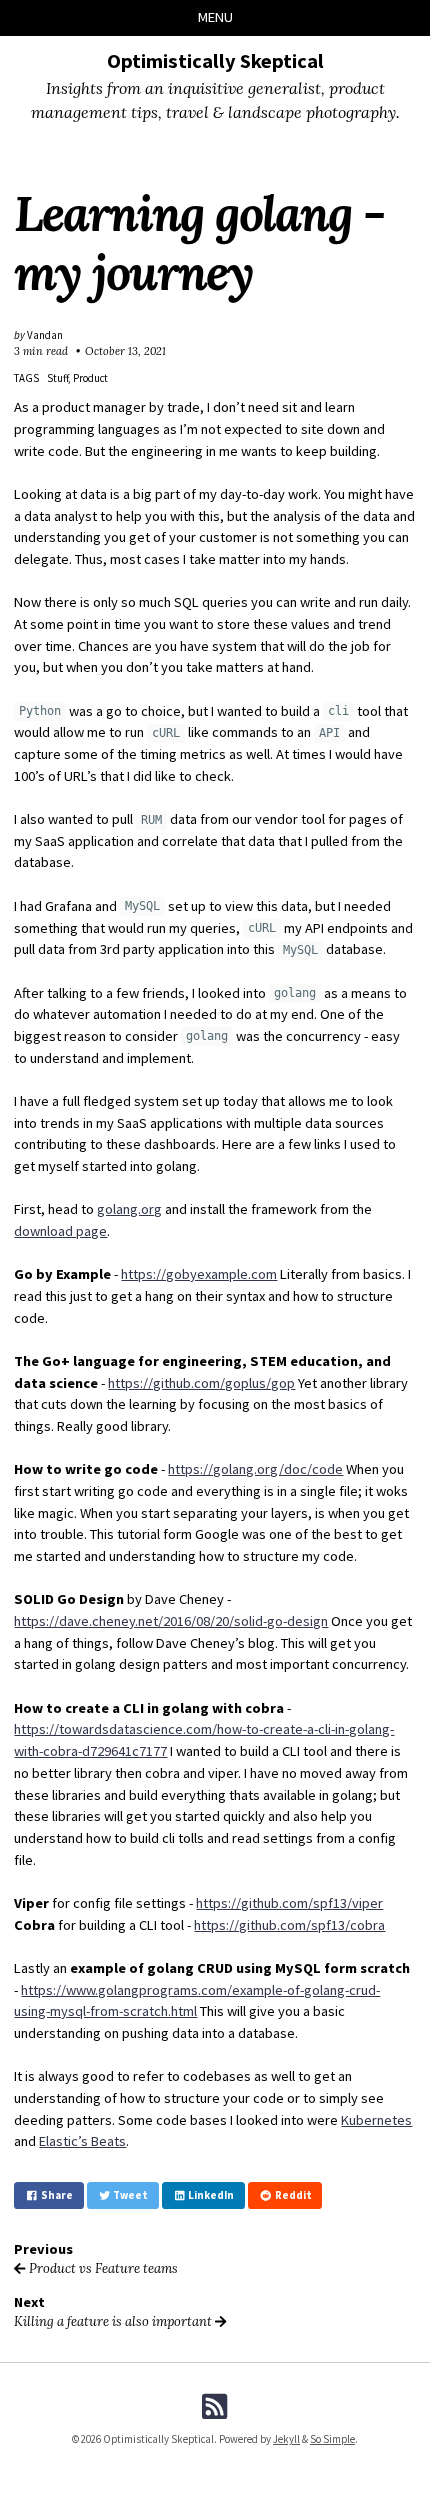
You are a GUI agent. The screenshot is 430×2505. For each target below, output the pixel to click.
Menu (215, 17)
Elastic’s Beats (82, 2141)
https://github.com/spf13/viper (289, 1903)
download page (60, 1231)
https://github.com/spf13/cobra (289, 1925)
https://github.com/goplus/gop (201, 1383)
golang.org (129, 1209)
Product (90, 378)
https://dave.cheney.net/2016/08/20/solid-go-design (171, 1621)
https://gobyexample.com (199, 1274)
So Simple (332, 2439)
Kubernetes (376, 2120)
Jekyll (286, 2439)
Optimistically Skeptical (215, 61)
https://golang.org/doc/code (255, 1469)
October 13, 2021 (125, 351)
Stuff (57, 378)
